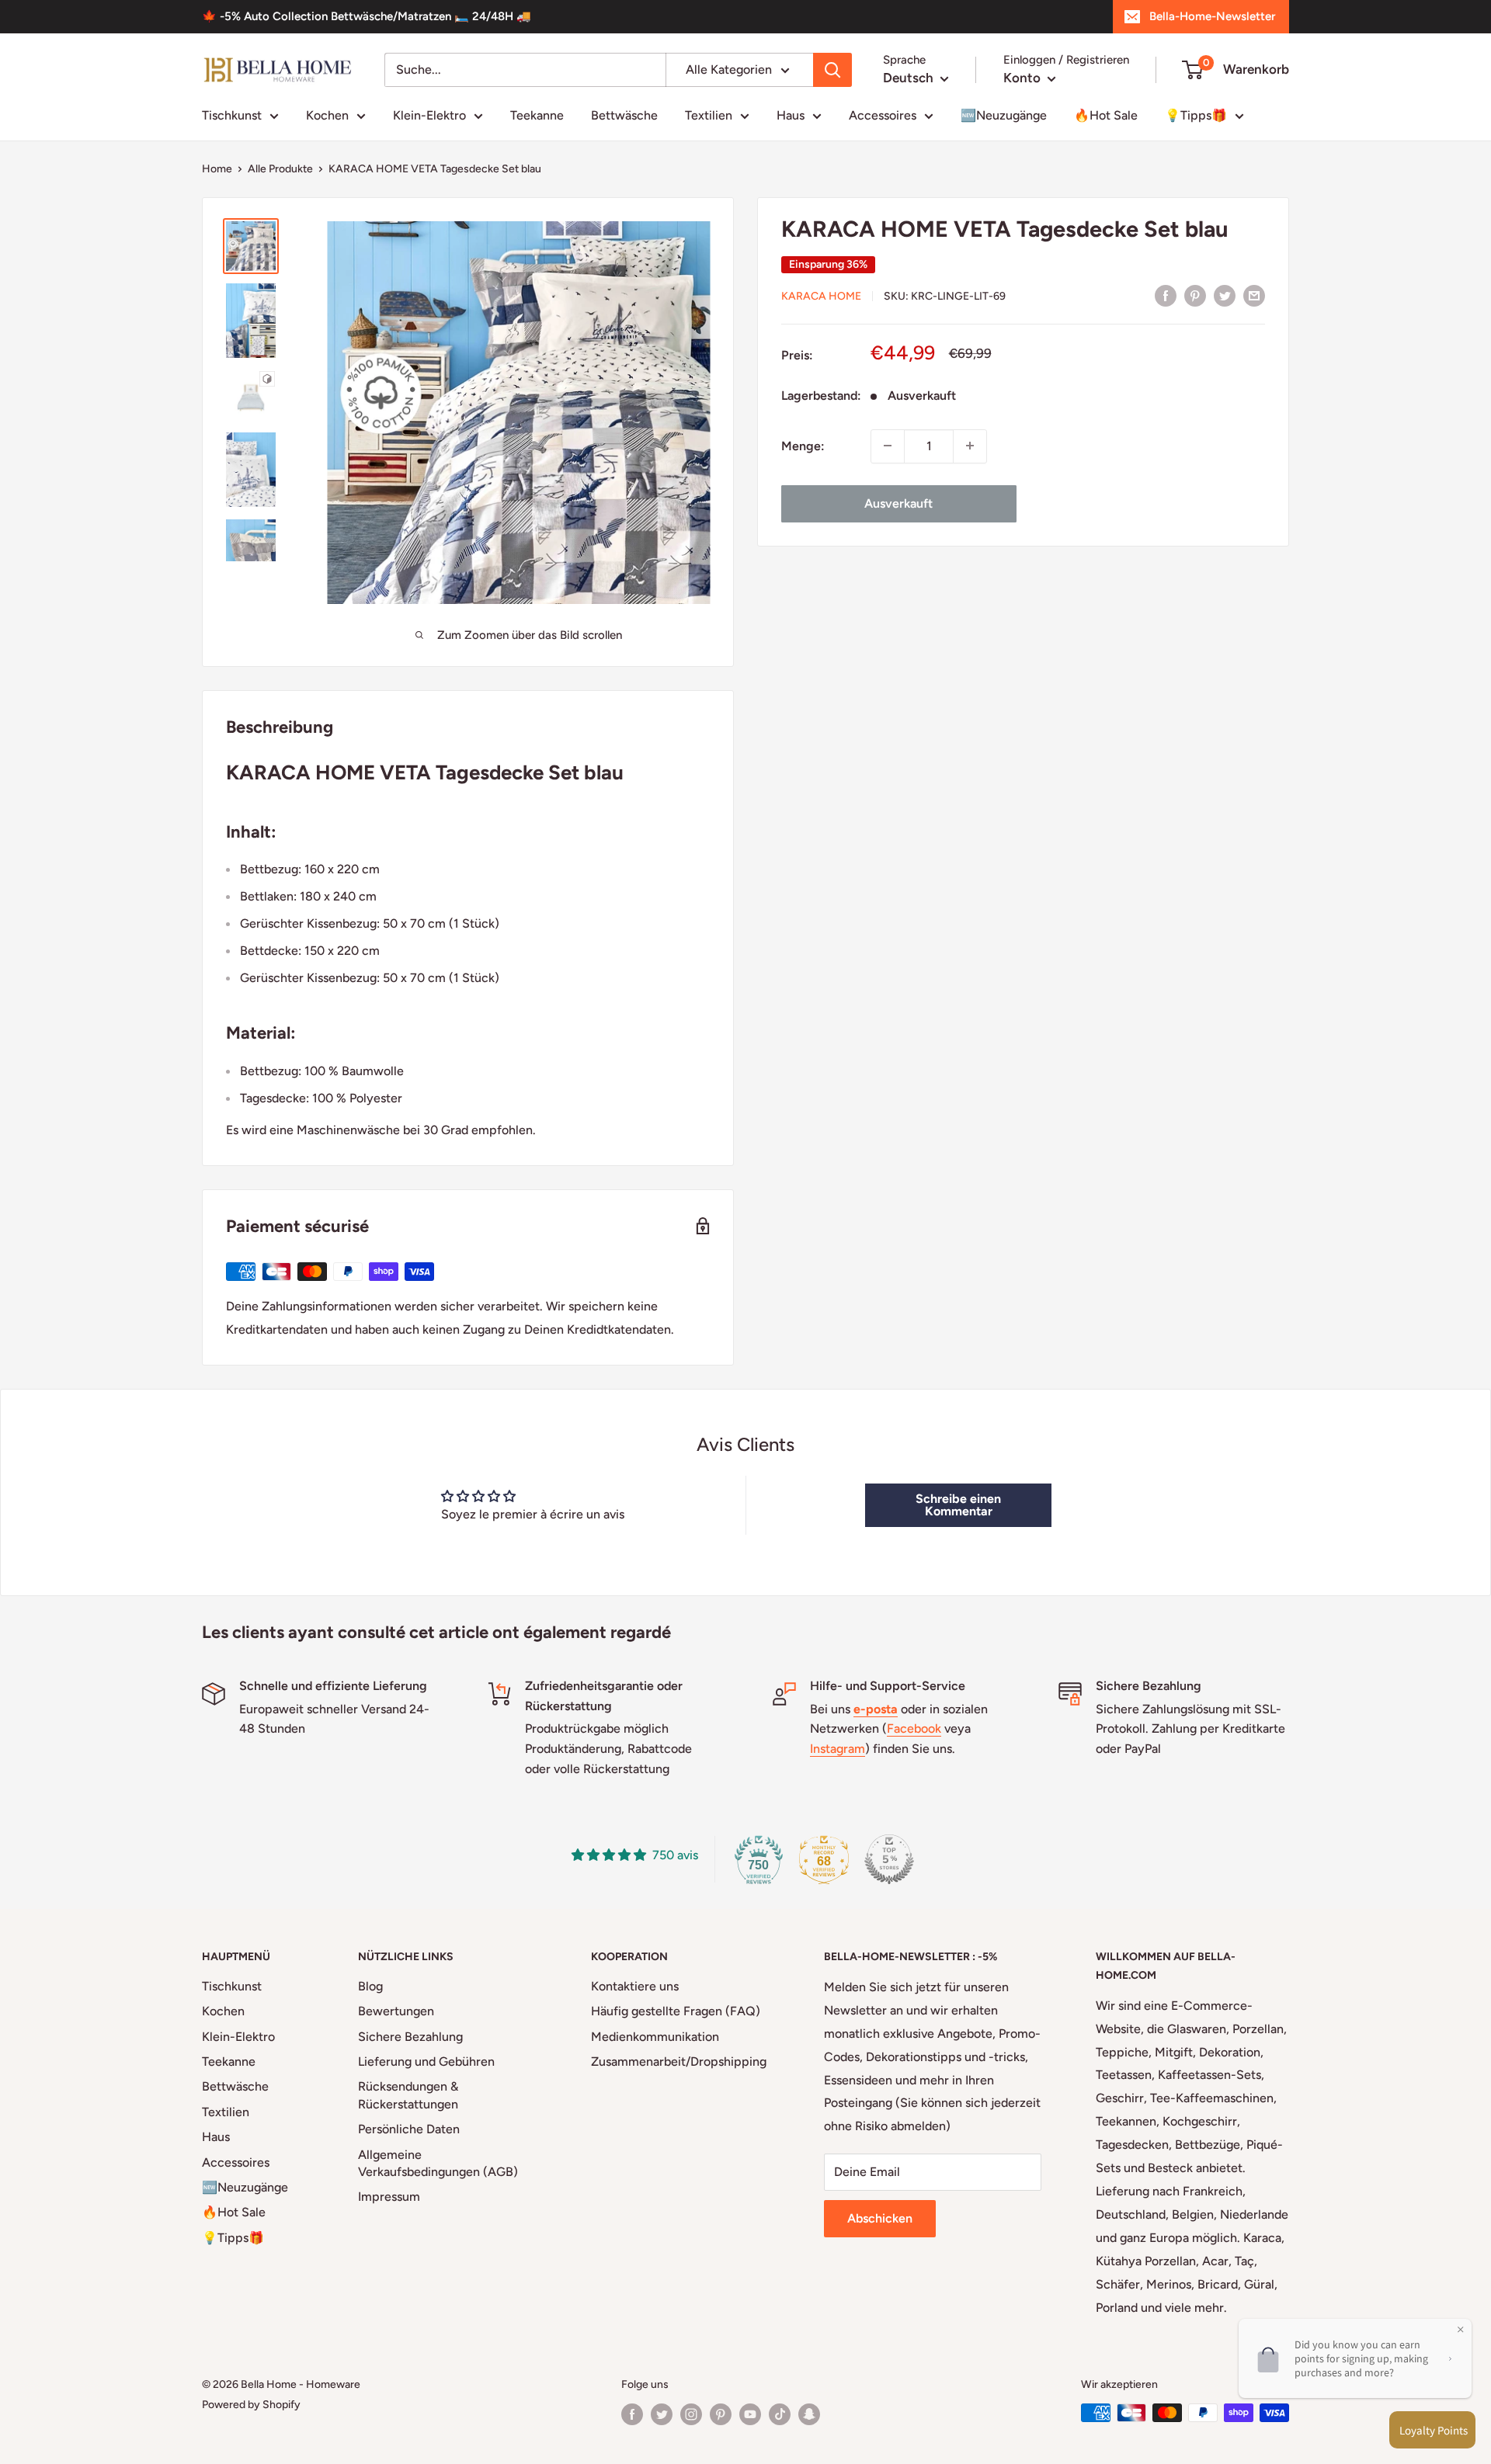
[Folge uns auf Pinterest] (721, 2414)
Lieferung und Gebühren (426, 2061)
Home (217, 169)
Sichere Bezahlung (410, 2037)
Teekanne (537, 115)
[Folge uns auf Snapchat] (809, 2414)
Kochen (327, 115)
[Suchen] (832, 70)
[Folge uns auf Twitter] (662, 2414)
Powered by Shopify (251, 2405)
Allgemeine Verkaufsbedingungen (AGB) (438, 2163)
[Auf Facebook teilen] (1166, 295)
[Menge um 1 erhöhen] (970, 446)
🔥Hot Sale (1106, 115)
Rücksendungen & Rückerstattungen (408, 2095)
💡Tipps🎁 (1196, 115)
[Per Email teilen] (1254, 295)
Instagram (838, 1749)
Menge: (803, 445)
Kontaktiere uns (635, 1986)
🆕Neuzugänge (1004, 115)
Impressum (389, 2197)
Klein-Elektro (429, 115)
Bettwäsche (624, 115)
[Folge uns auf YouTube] (750, 2414)
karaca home (821, 295)
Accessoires (883, 115)
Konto (1024, 78)
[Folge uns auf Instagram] (691, 2414)
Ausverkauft (898, 503)
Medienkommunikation (655, 2037)
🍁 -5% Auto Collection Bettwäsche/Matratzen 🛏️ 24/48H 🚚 (367, 16)
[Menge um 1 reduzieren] (888, 446)
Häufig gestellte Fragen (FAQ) (676, 2011)
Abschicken (880, 2218)
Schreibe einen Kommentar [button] (958, 1505)
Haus (791, 115)
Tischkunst (232, 115)
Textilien (709, 115)
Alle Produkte (280, 169)
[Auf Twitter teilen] (1225, 295)
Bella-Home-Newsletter (1212, 16)
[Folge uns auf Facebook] (632, 2414)
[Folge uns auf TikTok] (780, 2414)
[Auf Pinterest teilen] (1195, 295)
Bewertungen (396, 2011)
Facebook (914, 1728)
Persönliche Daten (409, 2129)
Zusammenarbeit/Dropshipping (679, 2061)
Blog (370, 1986)
